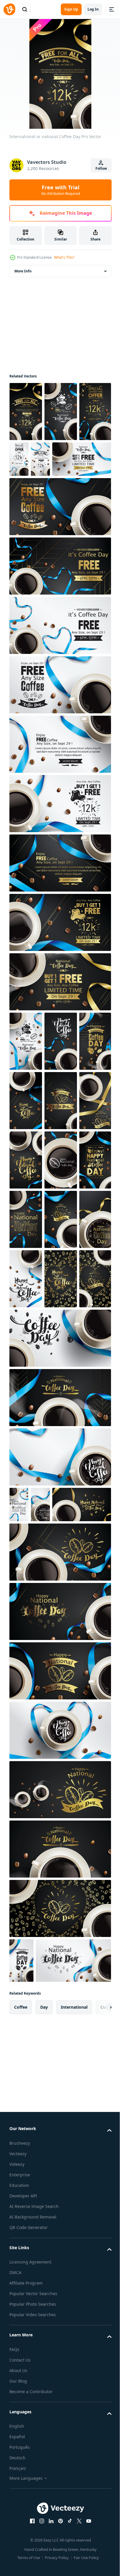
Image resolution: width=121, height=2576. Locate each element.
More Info (23, 271)
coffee (21, 2325)
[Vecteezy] (9, 9)
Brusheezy (20, 2461)
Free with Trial (61, 190)
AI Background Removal (33, 2535)
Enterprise (20, 2493)
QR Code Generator (28, 2545)
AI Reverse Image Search (34, 2524)
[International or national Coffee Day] (26, 412)
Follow (101, 168)
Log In (93, 9)
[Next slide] (98, 2325)
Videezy (17, 2482)
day (44, 2325)
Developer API (23, 2514)
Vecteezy (18, 2472)
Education (19, 2503)
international (74, 2325)
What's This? (64, 257)
